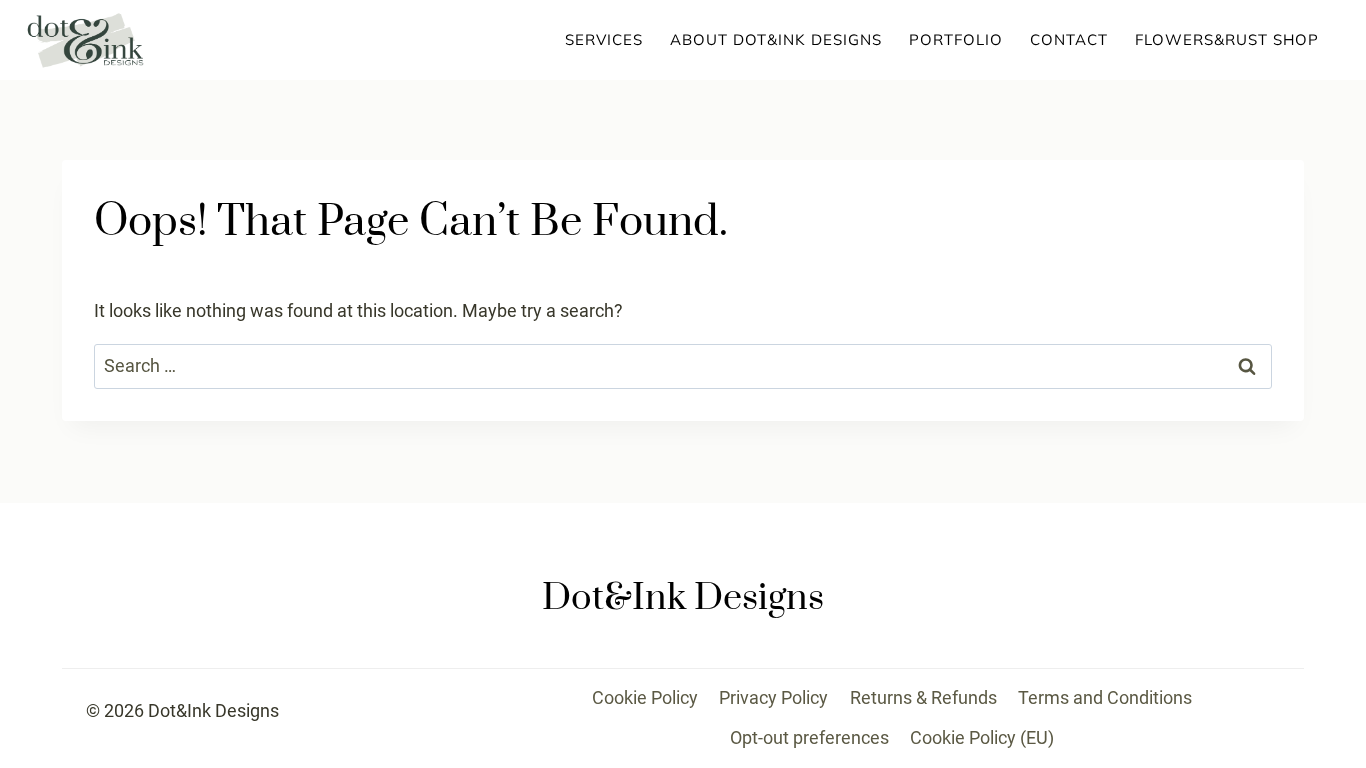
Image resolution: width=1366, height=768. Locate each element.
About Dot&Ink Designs (776, 39)
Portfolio (956, 39)
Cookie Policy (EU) (982, 737)
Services (604, 39)
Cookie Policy (645, 697)
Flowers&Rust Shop (1227, 39)
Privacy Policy (773, 697)
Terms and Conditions (1105, 697)
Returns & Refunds (923, 697)
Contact (1069, 39)
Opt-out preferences (809, 737)
